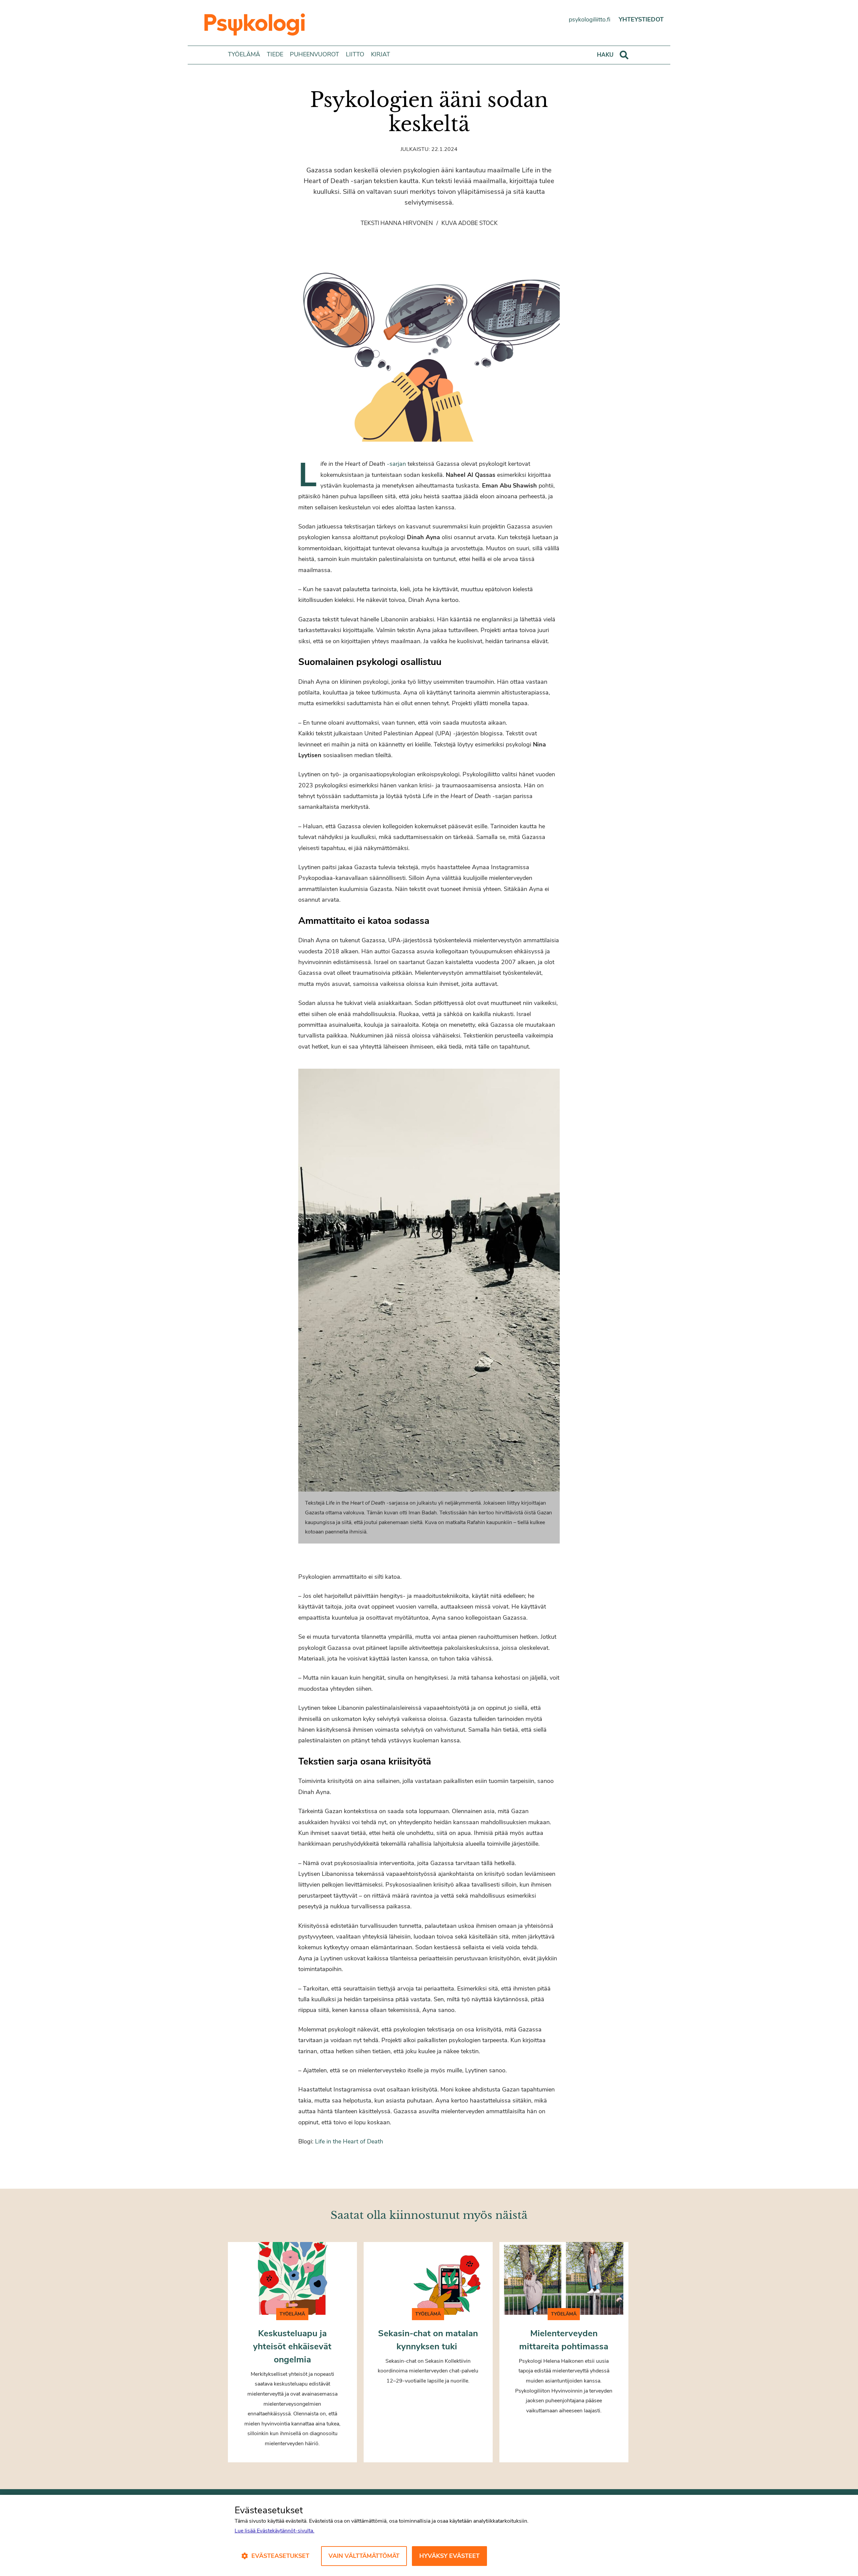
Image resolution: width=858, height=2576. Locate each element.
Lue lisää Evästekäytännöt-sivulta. (274, 2531)
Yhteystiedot (641, 19)
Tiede (275, 54)
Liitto (355, 54)
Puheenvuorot (315, 54)
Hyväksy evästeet (449, 2556)
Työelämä (244, 54)
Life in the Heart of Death (349, 2141)
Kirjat (381, 54)
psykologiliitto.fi (590, 19)
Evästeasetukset (280, 2556)
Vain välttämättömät (364, 2556)
